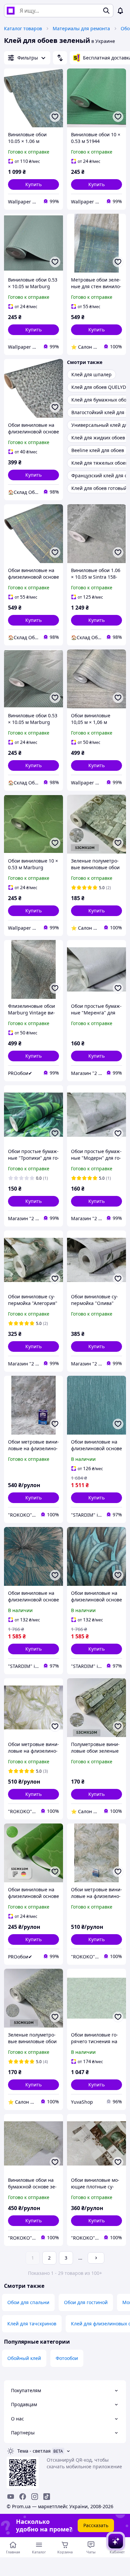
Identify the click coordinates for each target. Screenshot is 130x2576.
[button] (33, 184)
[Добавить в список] (55, 117)
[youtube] (11, 2497)
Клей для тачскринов (32, 2324)
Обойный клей (24, 2358)
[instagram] (35, 2497)
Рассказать (96, 2525)
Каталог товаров (23, 28)
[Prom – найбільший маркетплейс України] (11, 11)
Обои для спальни (28, 2302)
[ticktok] (47, 2497)
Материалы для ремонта (81, 28)
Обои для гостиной (86, 2302)
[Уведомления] (120, 11)
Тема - (34, 2451)
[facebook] (23, 2497)
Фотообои (67, 2358)
